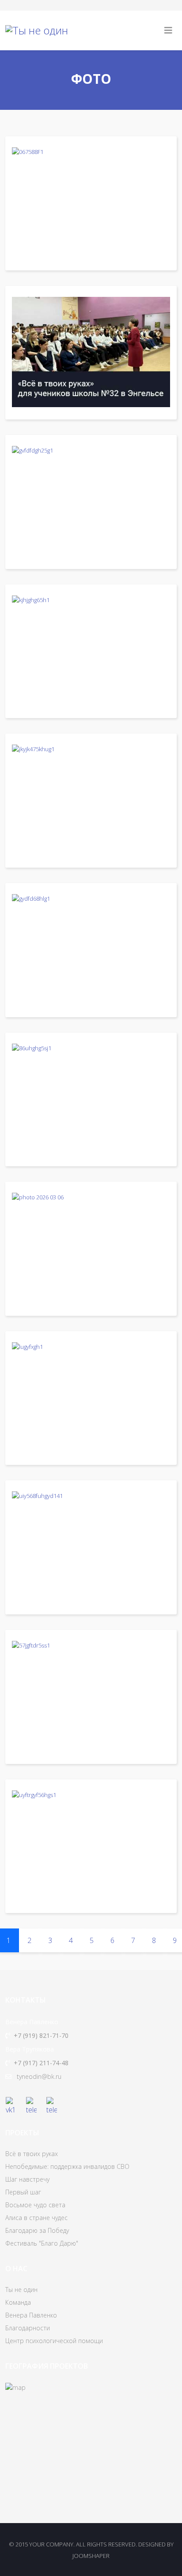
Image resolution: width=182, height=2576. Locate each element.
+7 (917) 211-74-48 (41, 2063)
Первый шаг (23, 2192)
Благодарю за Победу (37, 2230)
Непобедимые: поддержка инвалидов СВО (67, 2166)
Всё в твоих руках (32, 2154)
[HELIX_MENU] (168, 30)
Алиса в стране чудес (36, 2218)
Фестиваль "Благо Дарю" (42, 2243)
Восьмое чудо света (35, 2205)
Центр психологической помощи (54, 2341)
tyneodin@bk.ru (39, 2076)
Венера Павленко (31, 2315)
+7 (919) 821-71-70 (41, 2035)
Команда (18, 2302)
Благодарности (28, 2328)
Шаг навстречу (27, 2179)
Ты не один (21, 2290)
